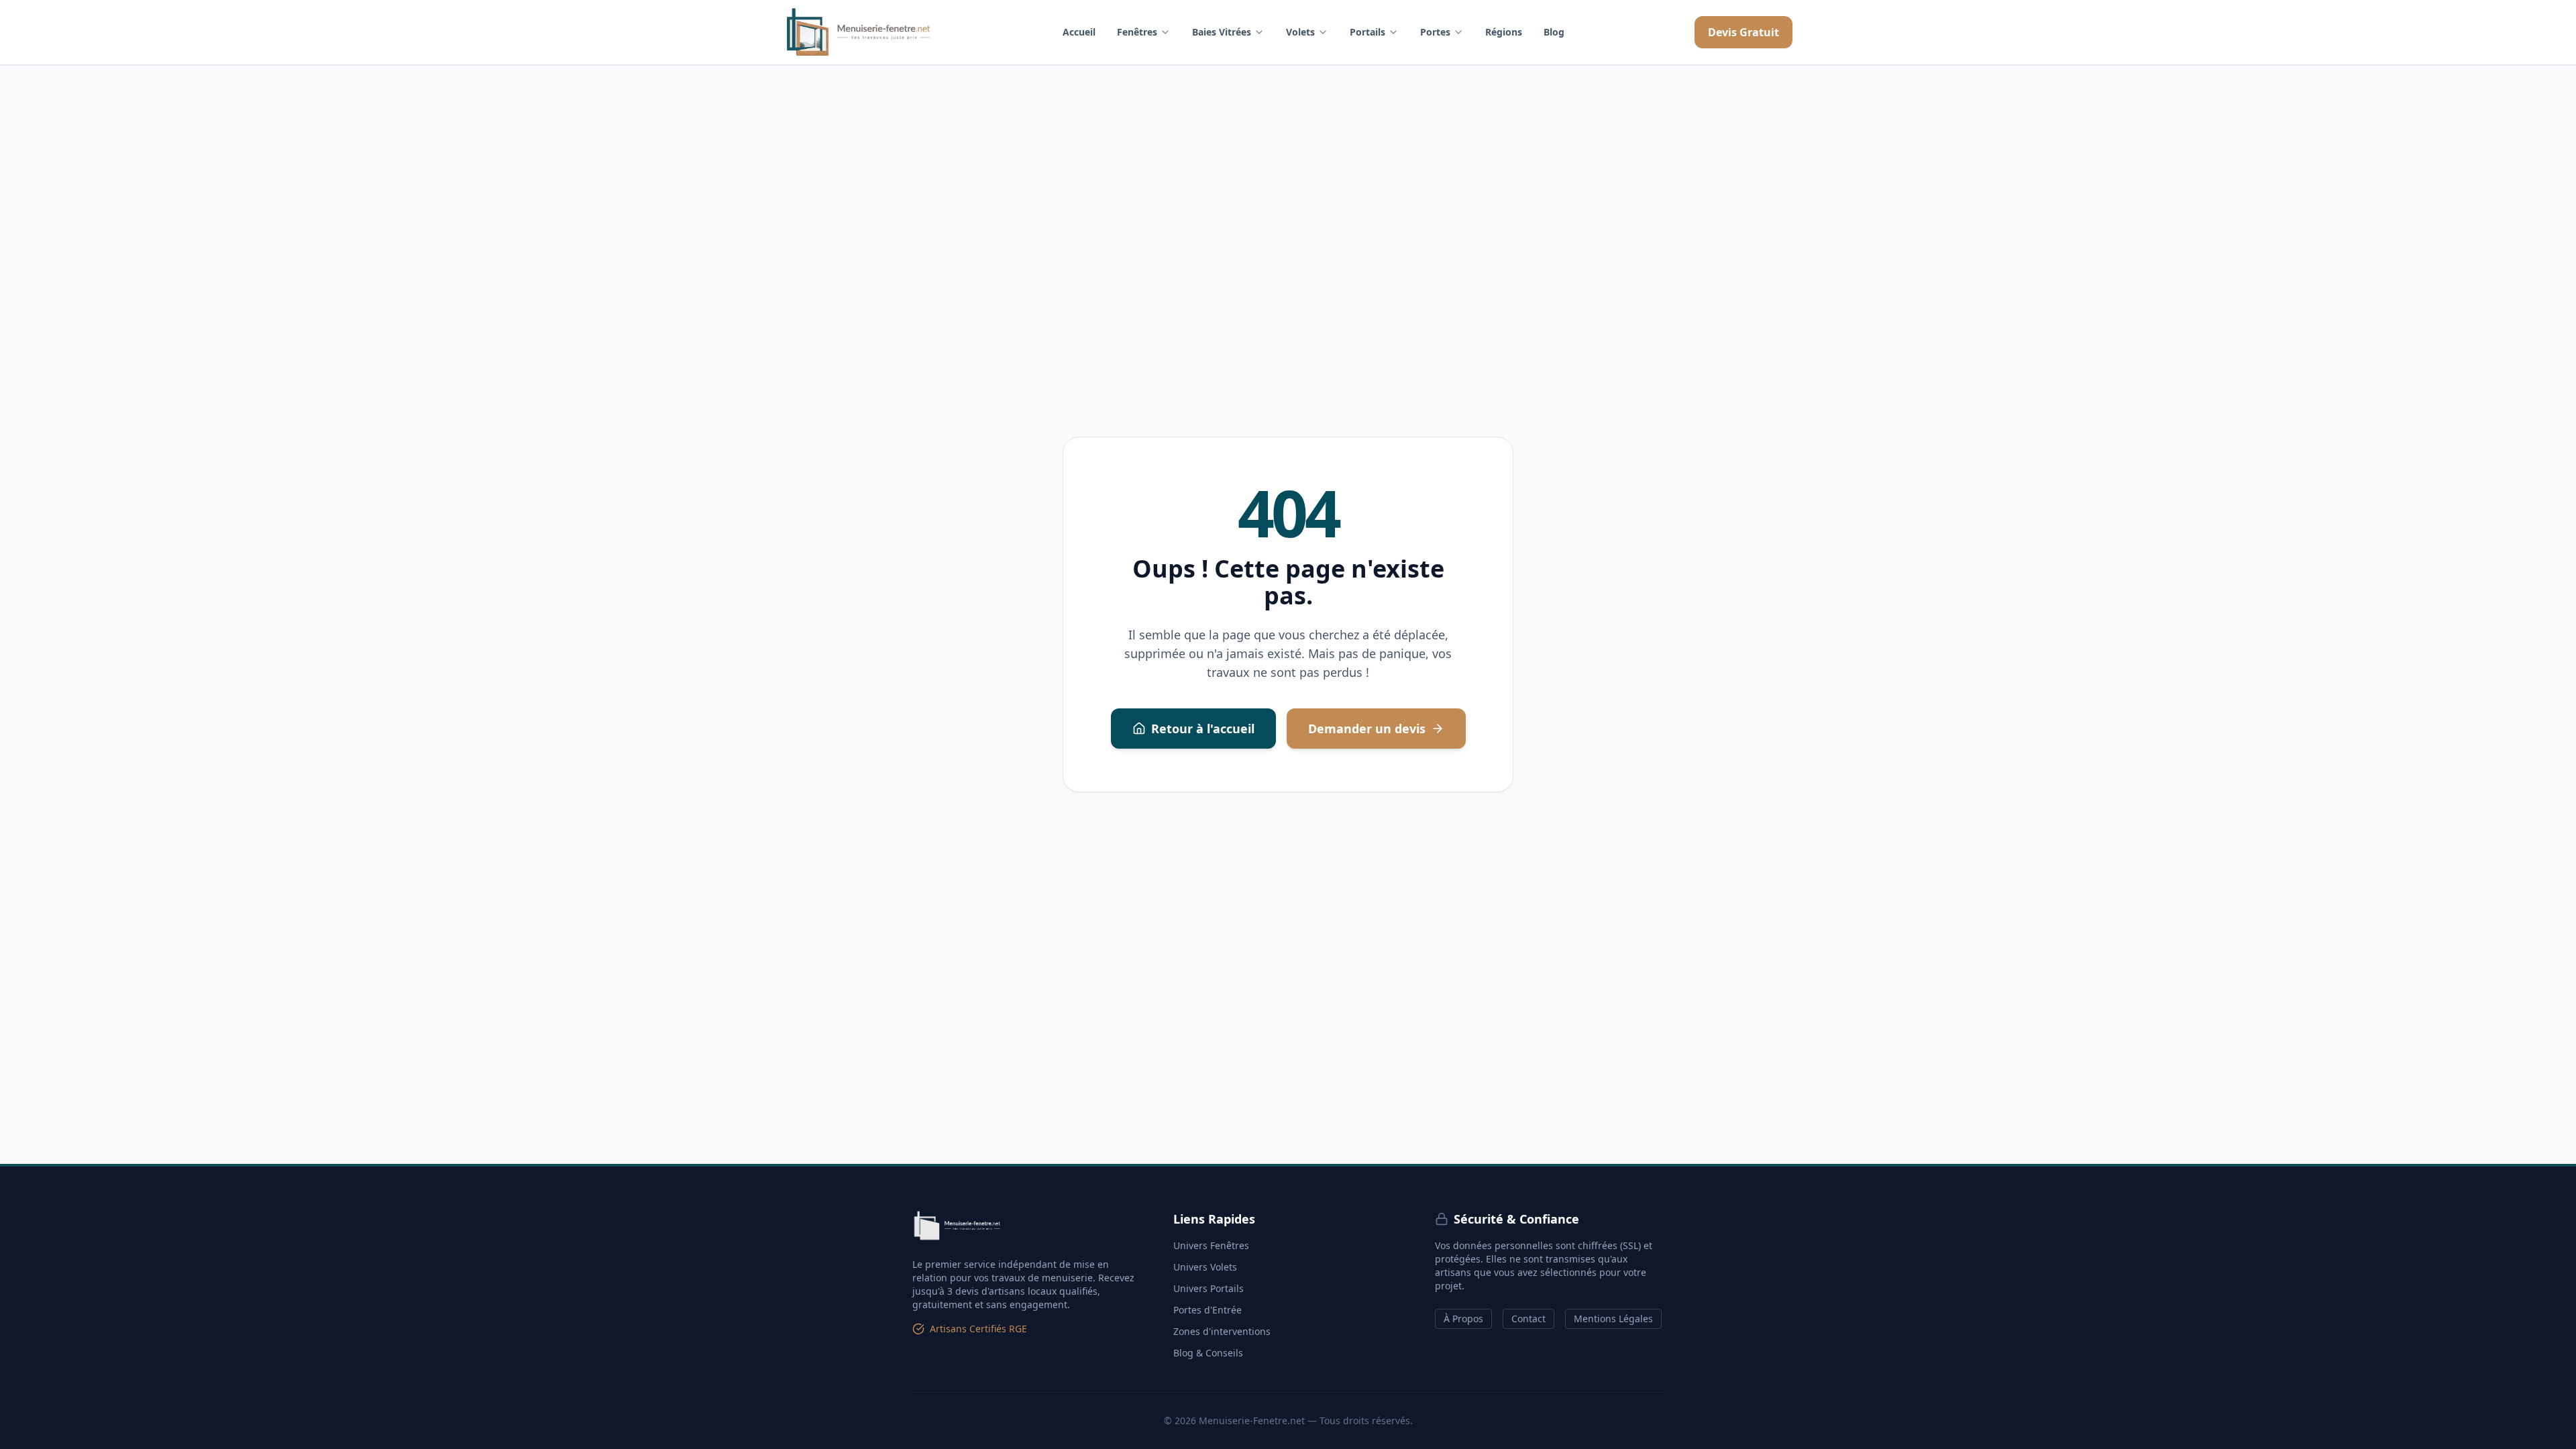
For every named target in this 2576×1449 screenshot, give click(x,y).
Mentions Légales (1613, 1319)
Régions (1504, 32)
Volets (1300, 32)
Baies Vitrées (1222, 32)
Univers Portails (1209, 1288)
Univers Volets (1205, 1267)
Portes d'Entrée (1207, 1310)
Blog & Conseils (1208, 1353)
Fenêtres (1137, 32)
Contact (1528, 1319)
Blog (1554, 32)
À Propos (1463, 1319)
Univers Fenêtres (1211, 1245)
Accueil (1079, 32)
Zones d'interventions (1222, 1331)
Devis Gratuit (1743, 32)
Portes (1435, 32)
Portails (1367, 32)
